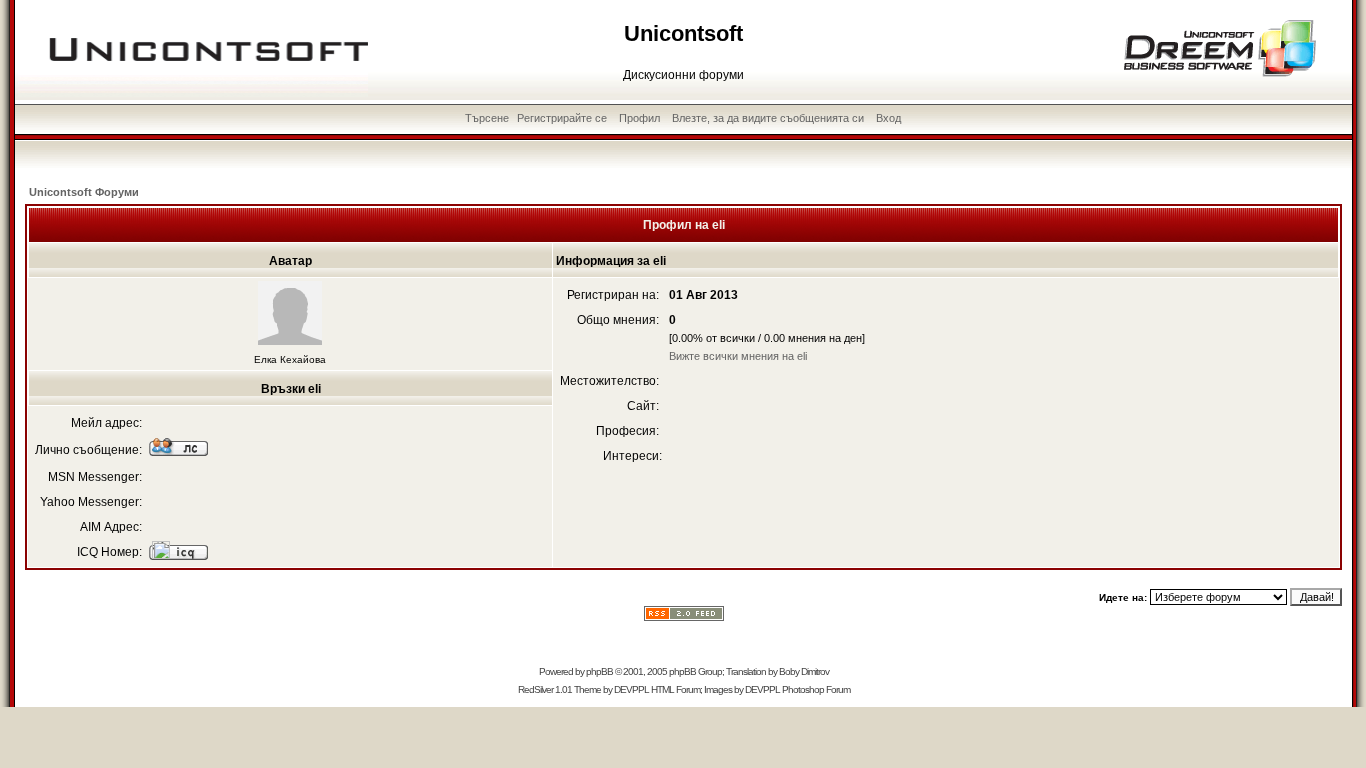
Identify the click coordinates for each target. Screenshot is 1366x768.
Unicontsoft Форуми (84, 192)
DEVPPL (631, 689)
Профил (639, 118)
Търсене (487, 118)
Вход (888, 118)
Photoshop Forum (816, 689)
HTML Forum (675, 689)
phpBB (599, 671)
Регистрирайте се (562, 118)
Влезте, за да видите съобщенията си (768, 118)
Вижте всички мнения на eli (738, 356)
